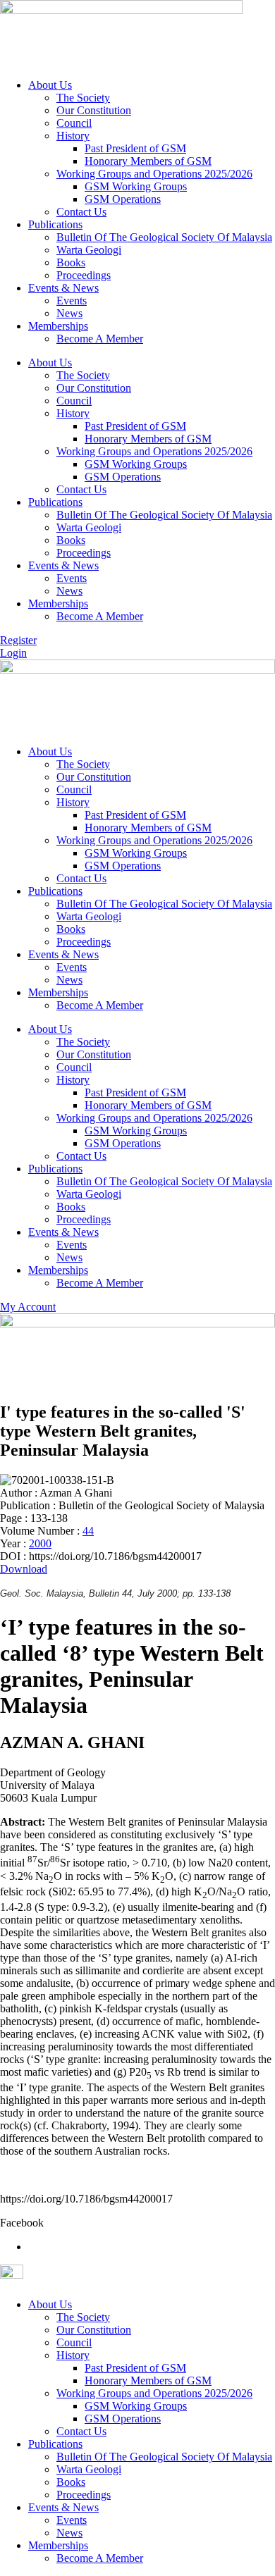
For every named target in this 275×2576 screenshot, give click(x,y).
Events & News (63, 288)
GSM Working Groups (136, 186)
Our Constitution (94, 110)
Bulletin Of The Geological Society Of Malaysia (164, 237)
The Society (83, 98)
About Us (50, 85)
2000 (40, 1543)
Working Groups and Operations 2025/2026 (154, 174)
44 (88, 1531)
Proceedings (84, 275)
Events (72, 301)
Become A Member (100, 339)
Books (71, 262)
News (69, 313)
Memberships (58, 326)
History (73, 136)
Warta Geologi (89, 250)
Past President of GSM (135, 148)
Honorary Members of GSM (148, 161)
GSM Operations (123, 199)
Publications (55, 224)
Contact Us (81, 212)
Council (74, 123)
